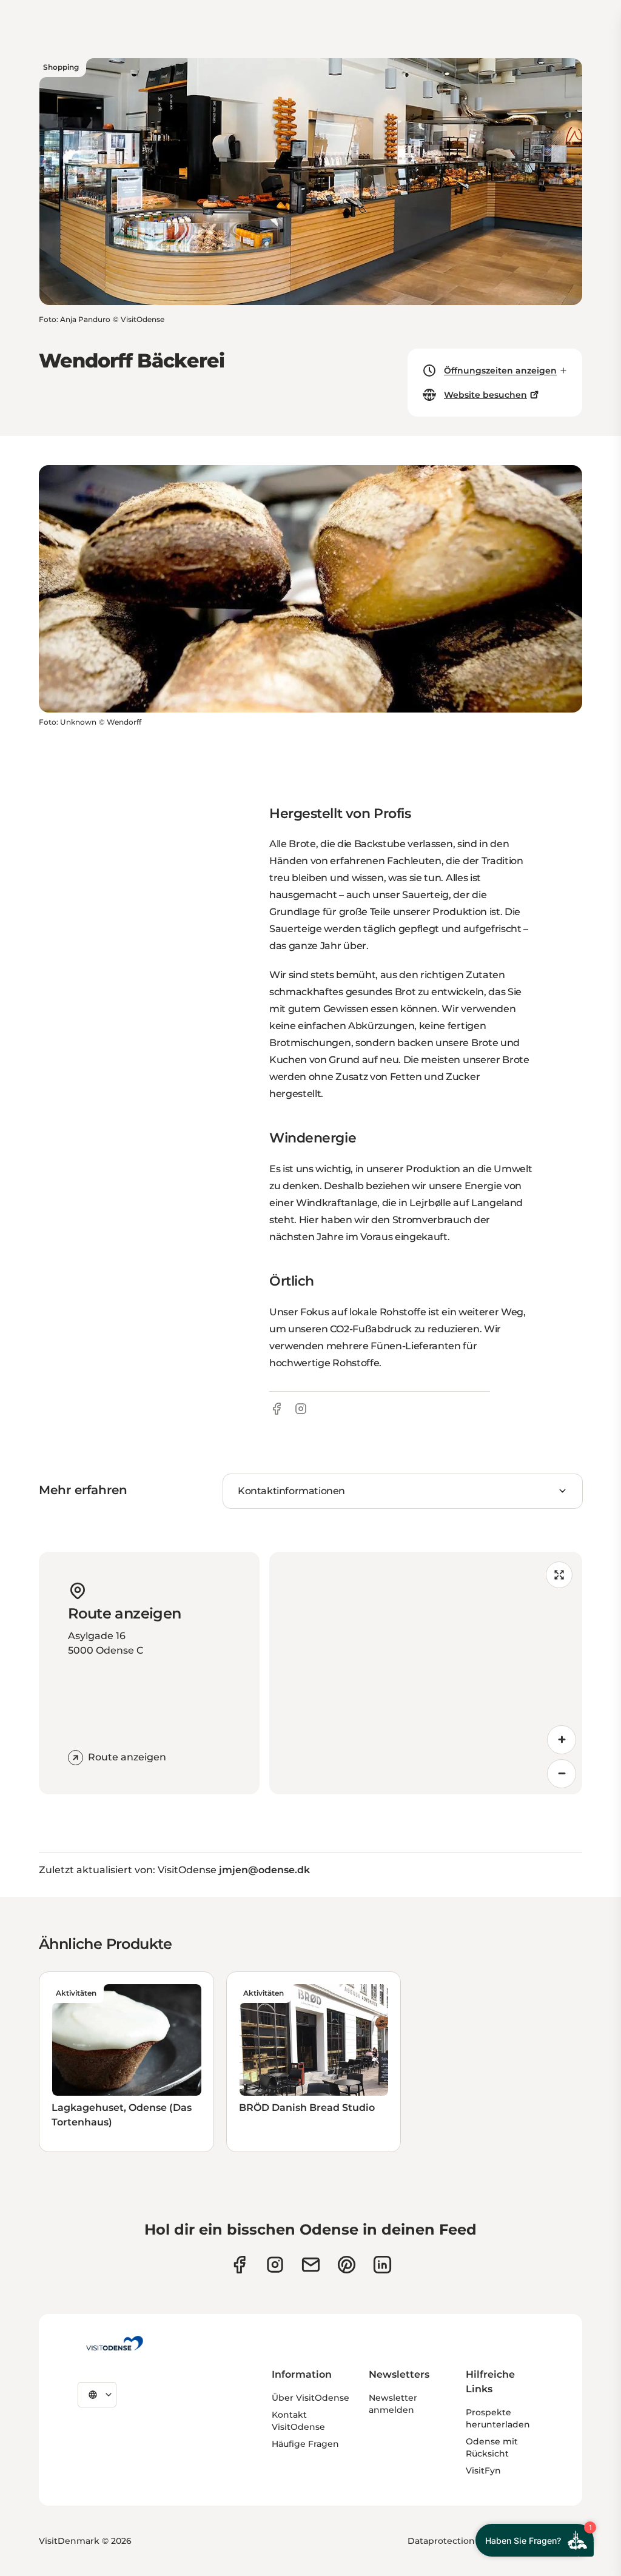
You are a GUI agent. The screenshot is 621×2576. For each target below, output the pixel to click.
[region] (426, 1673)
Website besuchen (485, 395)
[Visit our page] (275, 2265)
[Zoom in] (562, 1740)
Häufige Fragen (305, 2444)
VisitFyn (483, 2470)
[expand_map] (559, 1575)
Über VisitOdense (310, 2398)
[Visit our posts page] (382, 2265)
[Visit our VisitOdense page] (239, 2265)
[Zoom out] (562, 1774)
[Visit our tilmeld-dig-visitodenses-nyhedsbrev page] (311, 2265)
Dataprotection (441, 2541)
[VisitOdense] (115, 2343)
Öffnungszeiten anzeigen (500, 371)
